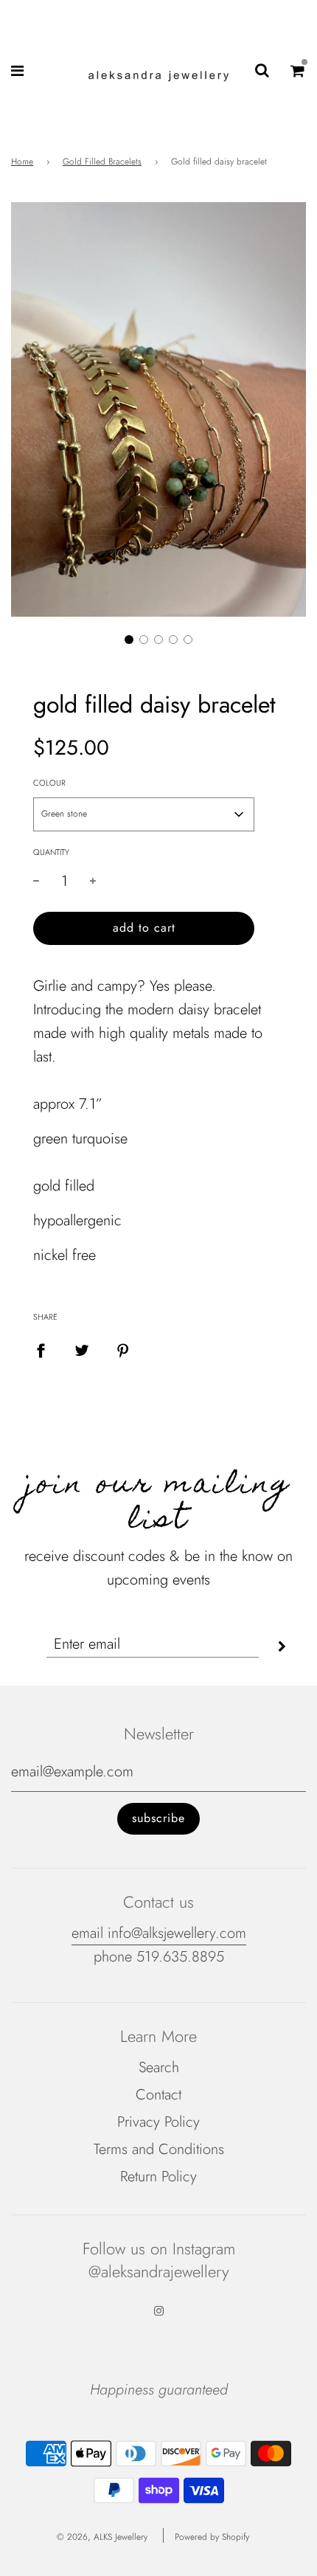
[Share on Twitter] (82, 1350)
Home (22, 162)
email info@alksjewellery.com (159, 1933)
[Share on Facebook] (41, 1350)
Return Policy (158, 2177)
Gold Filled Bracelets (102, 162)
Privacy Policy (158, 2122)
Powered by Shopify (212, 2537)
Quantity (51, 852)
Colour (49, 783)
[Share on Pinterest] (123, 1350)
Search (159, 2067)
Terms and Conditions (159, 2149)
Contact (158, 2095)
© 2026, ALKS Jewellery (102, 2537)
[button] (129, 640)
